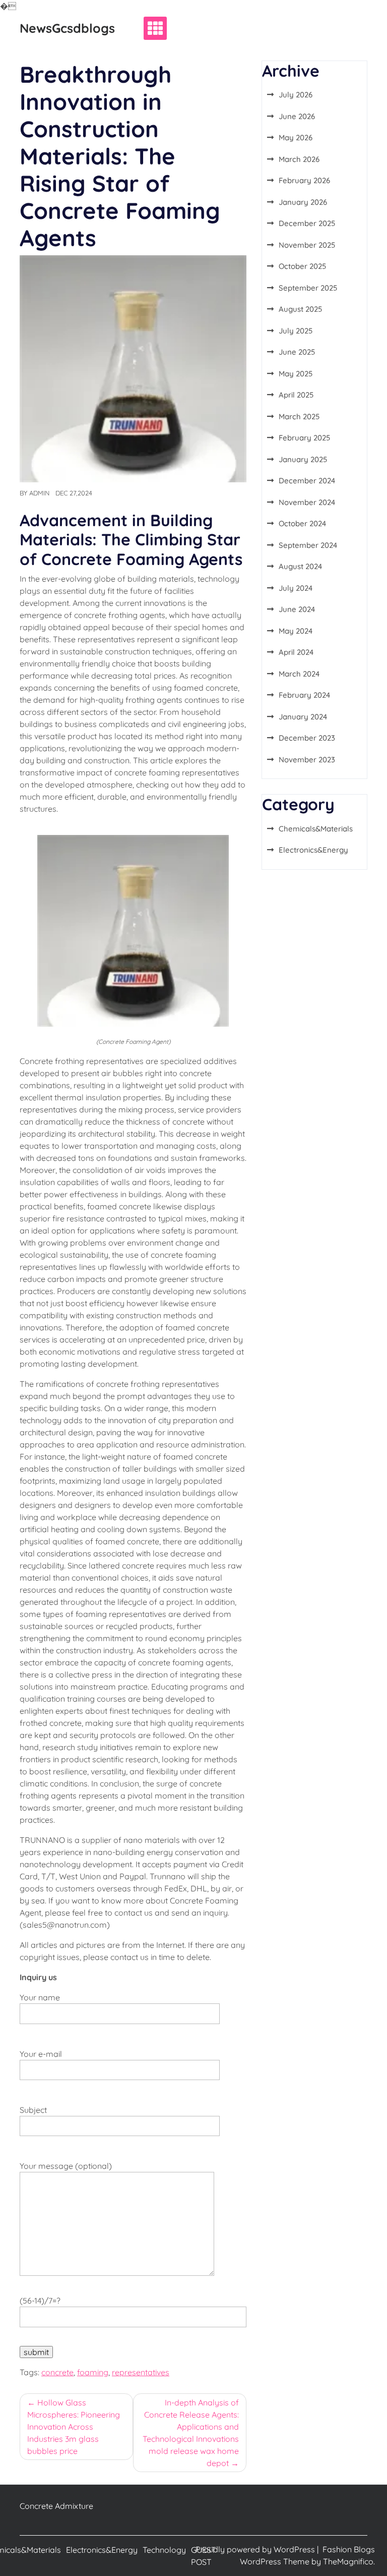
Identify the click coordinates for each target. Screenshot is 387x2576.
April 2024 (296, 652)
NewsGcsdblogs (67, 28)
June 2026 (297, 116)
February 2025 (304, 438)
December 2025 (307, 223)
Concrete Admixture (56, 2506)
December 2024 (307, 481)
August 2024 (300, 566)
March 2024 (299, 674)
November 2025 (307, 245)
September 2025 (308, 288)
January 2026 (303, 202)
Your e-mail (41, 2054)
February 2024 (304, 695)
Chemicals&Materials (316, 829)
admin (39, 493)
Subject (33, 2110)
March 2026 (299, 159)
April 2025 (296, 395)
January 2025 (303, 459)
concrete (57, 2372)
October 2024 (302, 523)
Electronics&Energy (313, 850)
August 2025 (300, 309)
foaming (93, 2372)
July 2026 (296, 95)
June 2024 (297, 609)
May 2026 (296, 137)
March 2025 (299, 416)
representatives (141, 2372)
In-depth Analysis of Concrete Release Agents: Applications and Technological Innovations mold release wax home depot (191, 2433)
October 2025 (302, 266)
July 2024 (296, 588)
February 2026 (304, 180)
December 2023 (307, 738)
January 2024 (303, 717)
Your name (40, 1997)
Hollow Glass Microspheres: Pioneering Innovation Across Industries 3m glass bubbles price (74, 2427)
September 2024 (308, 545)
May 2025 (296, 374)
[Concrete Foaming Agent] (133, 930)
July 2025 (296, 331)
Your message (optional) (66, 2166)
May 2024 (296, 631)
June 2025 (297, 352)
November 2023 (307, 760)
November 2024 (307, 502)
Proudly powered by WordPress (256, 2549)
